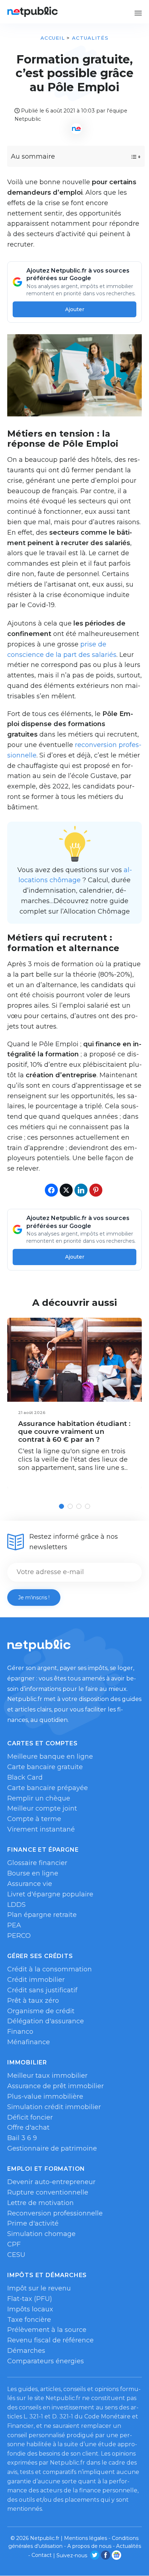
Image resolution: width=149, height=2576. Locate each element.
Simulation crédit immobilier (54, 2107)
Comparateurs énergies (46, 2361)
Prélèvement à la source (47, 2330)
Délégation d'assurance (46, 2021)
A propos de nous (89, 2546)
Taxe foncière (29, 2320)
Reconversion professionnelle (55, 2213)
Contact (42, 2555)
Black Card (25, 1777)
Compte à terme (34, 1819)
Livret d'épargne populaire (50, 1894)
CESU (16, 2255)
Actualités (90, 38)
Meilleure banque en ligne (50, 1757)
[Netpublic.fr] (33, 12)
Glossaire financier (37, 1863)
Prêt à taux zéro (33, 2001)
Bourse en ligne (33, 1873)
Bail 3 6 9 (22, 2138)
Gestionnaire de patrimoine (52, 2148)
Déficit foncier (30, 2117)
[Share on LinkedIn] (81, 1190)
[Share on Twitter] (66, 1190)
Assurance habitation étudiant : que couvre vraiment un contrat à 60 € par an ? (74, 1431)
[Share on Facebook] (51, 1190)
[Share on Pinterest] (96, 1190)
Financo (20, 2032)
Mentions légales (86, 2538)
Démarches (26, 2351)
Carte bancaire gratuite (45, 1767)
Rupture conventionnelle (48, 2192)
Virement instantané (41, 1829)
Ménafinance (29, 2042)
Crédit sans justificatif (42, 1990)
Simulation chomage (41, 2234)
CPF (14, 2244)
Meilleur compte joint (42, 1808)
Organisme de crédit (41, 2011)
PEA (14, 1925)
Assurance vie (30, 1884)
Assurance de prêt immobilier (56, 2086)
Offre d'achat (28, 2127)
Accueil (53, 38)
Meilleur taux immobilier (47, 2076)
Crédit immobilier (36, 1980)
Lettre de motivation (41, 2203)
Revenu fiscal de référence (50, 2340)
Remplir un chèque (39, 1798)
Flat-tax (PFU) (30, 2299)
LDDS (16, 1905)
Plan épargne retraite (42, 1915)
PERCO (19, 1936)
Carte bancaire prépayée (48, 1788)
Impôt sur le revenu (39, 2288)
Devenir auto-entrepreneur (51, 2182)
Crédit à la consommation (50, 1969)
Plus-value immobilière (45, 2096)
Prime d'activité (33, 2223)
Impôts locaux (30, 2309)
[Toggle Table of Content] (129, 157)
